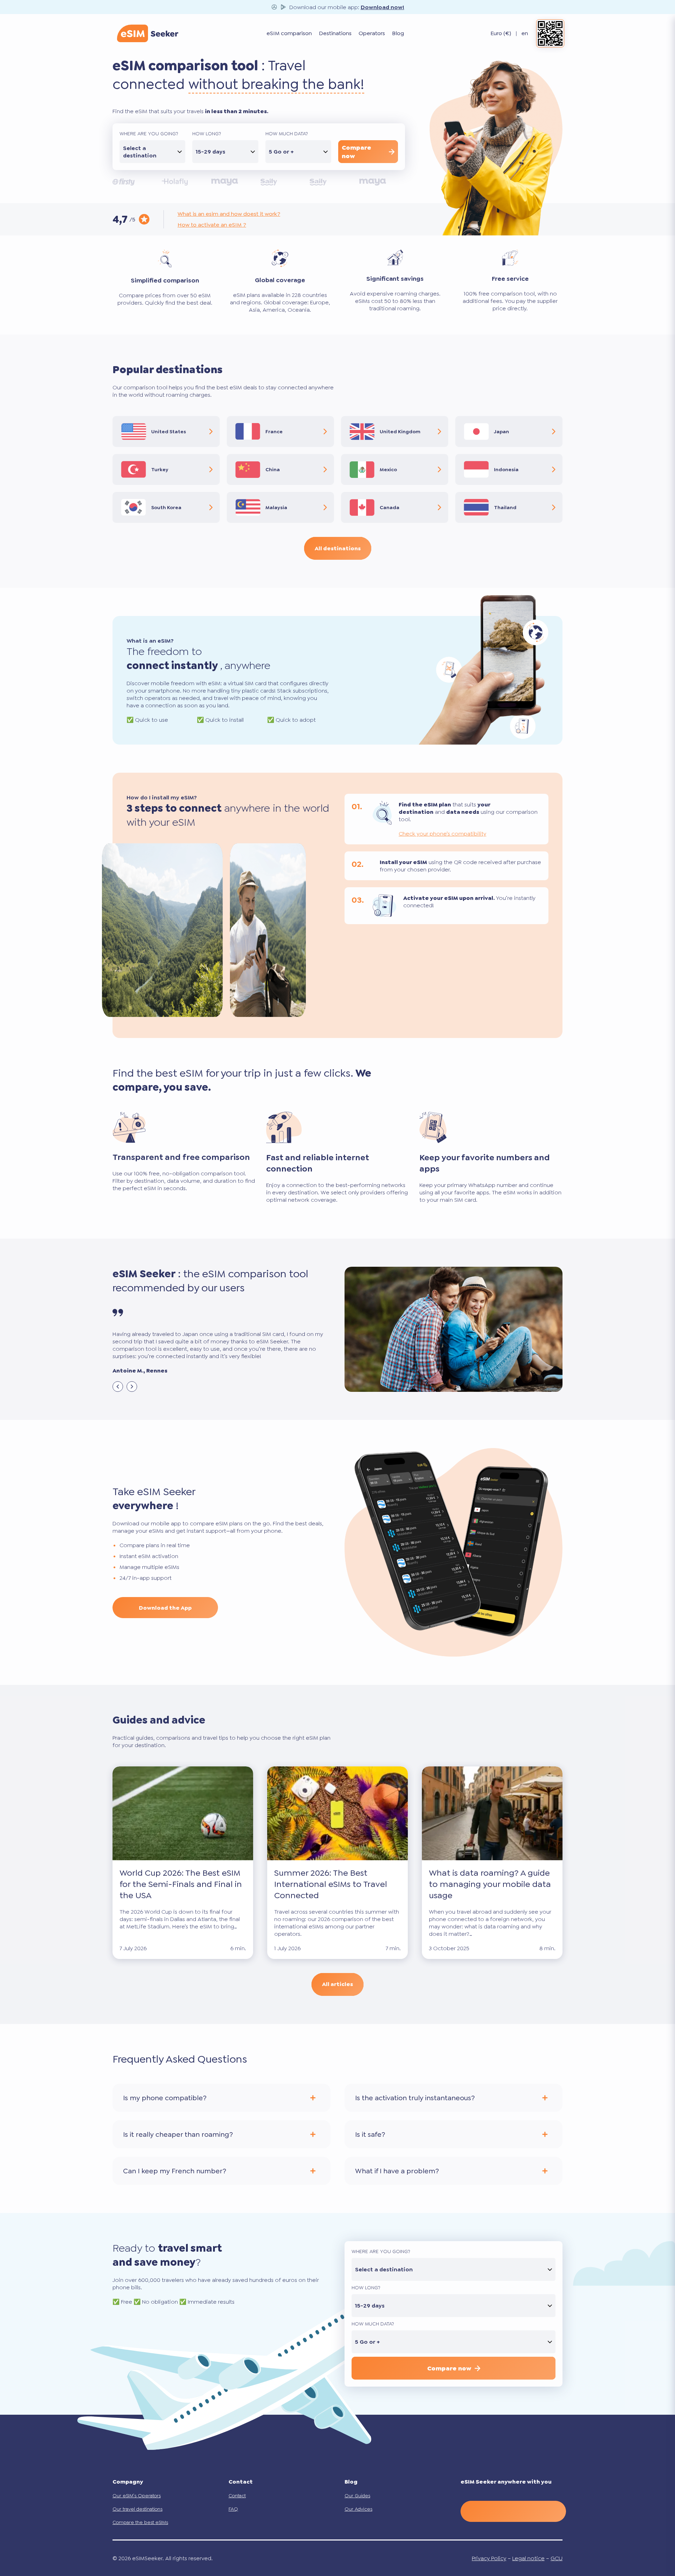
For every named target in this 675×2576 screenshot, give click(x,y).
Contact (237, 2496)
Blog (398, 34)
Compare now (356, 152)
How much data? (287, 134)
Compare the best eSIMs (140, 2522)
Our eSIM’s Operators (137, 2496)
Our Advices (358, 2509)
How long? (207, 134)
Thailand (505, 507)
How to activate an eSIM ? (212, 225)
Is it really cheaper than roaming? (178, 2134)
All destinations (338, 548)
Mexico (388, 469)
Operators (372, 34)
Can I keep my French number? (175, 2171)
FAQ (233, 2509)
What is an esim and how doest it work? (229, 214)
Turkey (160, 469)
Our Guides (357, 2496)
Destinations (335, 34)
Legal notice (528, 2558)
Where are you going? (149, 134)
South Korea (166, 507)
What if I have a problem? (397, 2171)
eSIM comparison (289, 34)
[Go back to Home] (148, 33)
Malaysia (276, 507)
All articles (337, 1984)
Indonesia (506, 469)
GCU (557, 2558)
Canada (390, 507)
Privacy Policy (489, 2558)
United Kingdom (400, 432)
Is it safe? (370, 2134)
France (274, 432)
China (273, 469)
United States (169, 432)
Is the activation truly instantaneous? (415, 2098)
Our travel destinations (137, 2509)
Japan (502, 432)
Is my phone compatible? (165, 2098)
